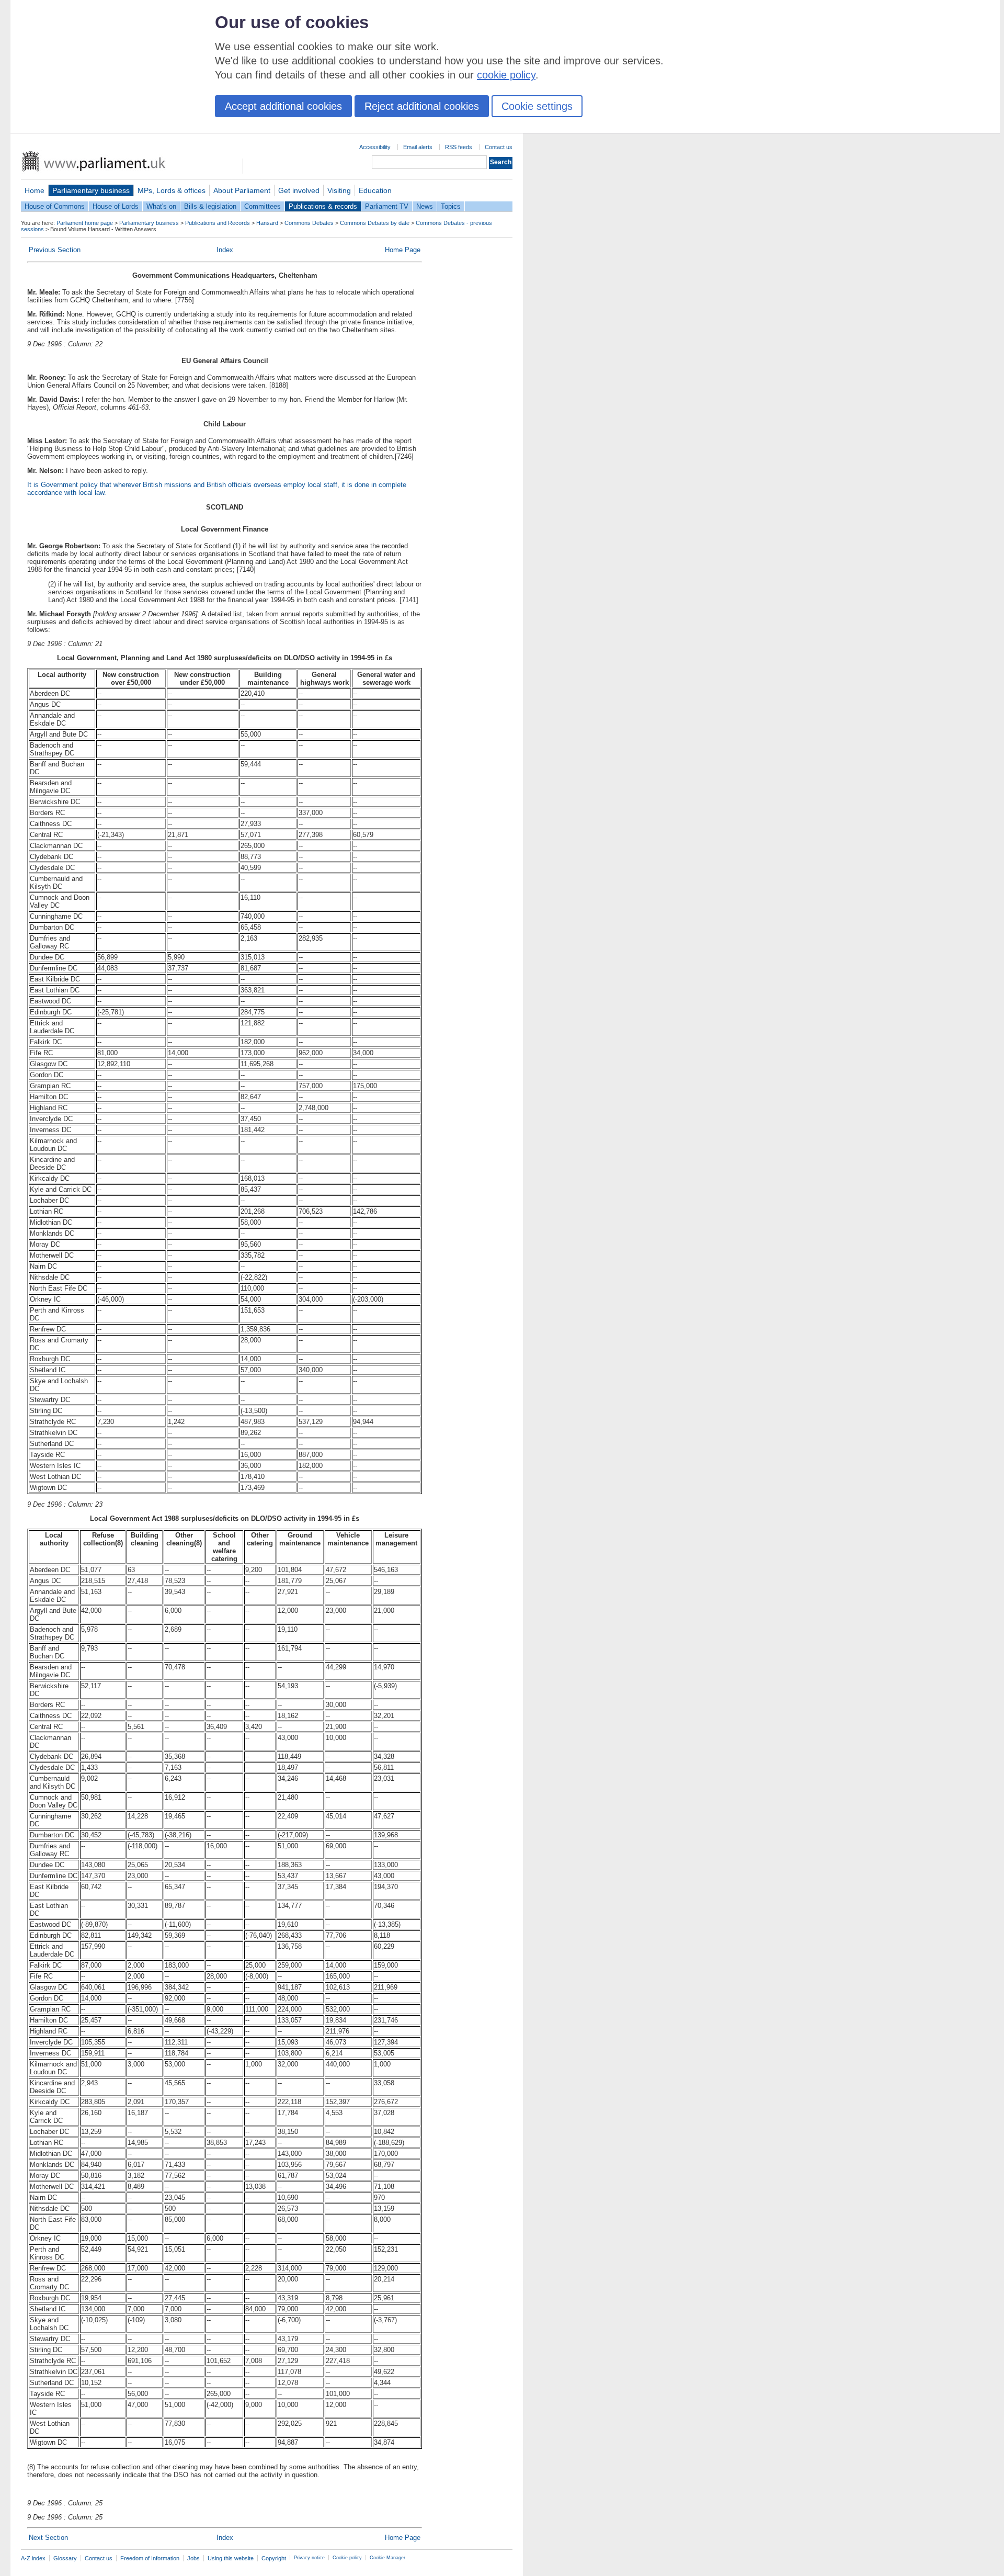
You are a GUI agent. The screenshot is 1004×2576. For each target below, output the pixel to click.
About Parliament (242, 190)
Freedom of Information (150, 2558)
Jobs (193, 2558)
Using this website (231, 2558)
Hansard (267, 223)
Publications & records (323, 206)
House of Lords (116, 206)
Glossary (65, 2558)
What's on (161, 206)
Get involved (299, 190)
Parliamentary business (91, 190)
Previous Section (55, 250)
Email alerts (418, 147)
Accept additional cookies (283, 106)
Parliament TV (387, 206)
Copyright (274, 2558)
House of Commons (55, 206)
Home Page (403, 250)
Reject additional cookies (422, 106)
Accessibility (375, 147)
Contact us (499, 147)
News (425, 206)
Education (375, 190)
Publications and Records (218, 223)
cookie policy (506, 75)
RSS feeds (459, 147)
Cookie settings (537, 106)
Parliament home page (85, 223)
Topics (451, 206)
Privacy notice (309, 2558)
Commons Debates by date (375, 223)
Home (35, 190)
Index (225, 250)
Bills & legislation (210, 206)
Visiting (339, 190)
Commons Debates (309, 223)
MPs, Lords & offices (172, 190)
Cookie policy (347, 2558)
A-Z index (33, 2558)
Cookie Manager (387, 2558)
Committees (263, 206)
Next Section (48, 2538)
